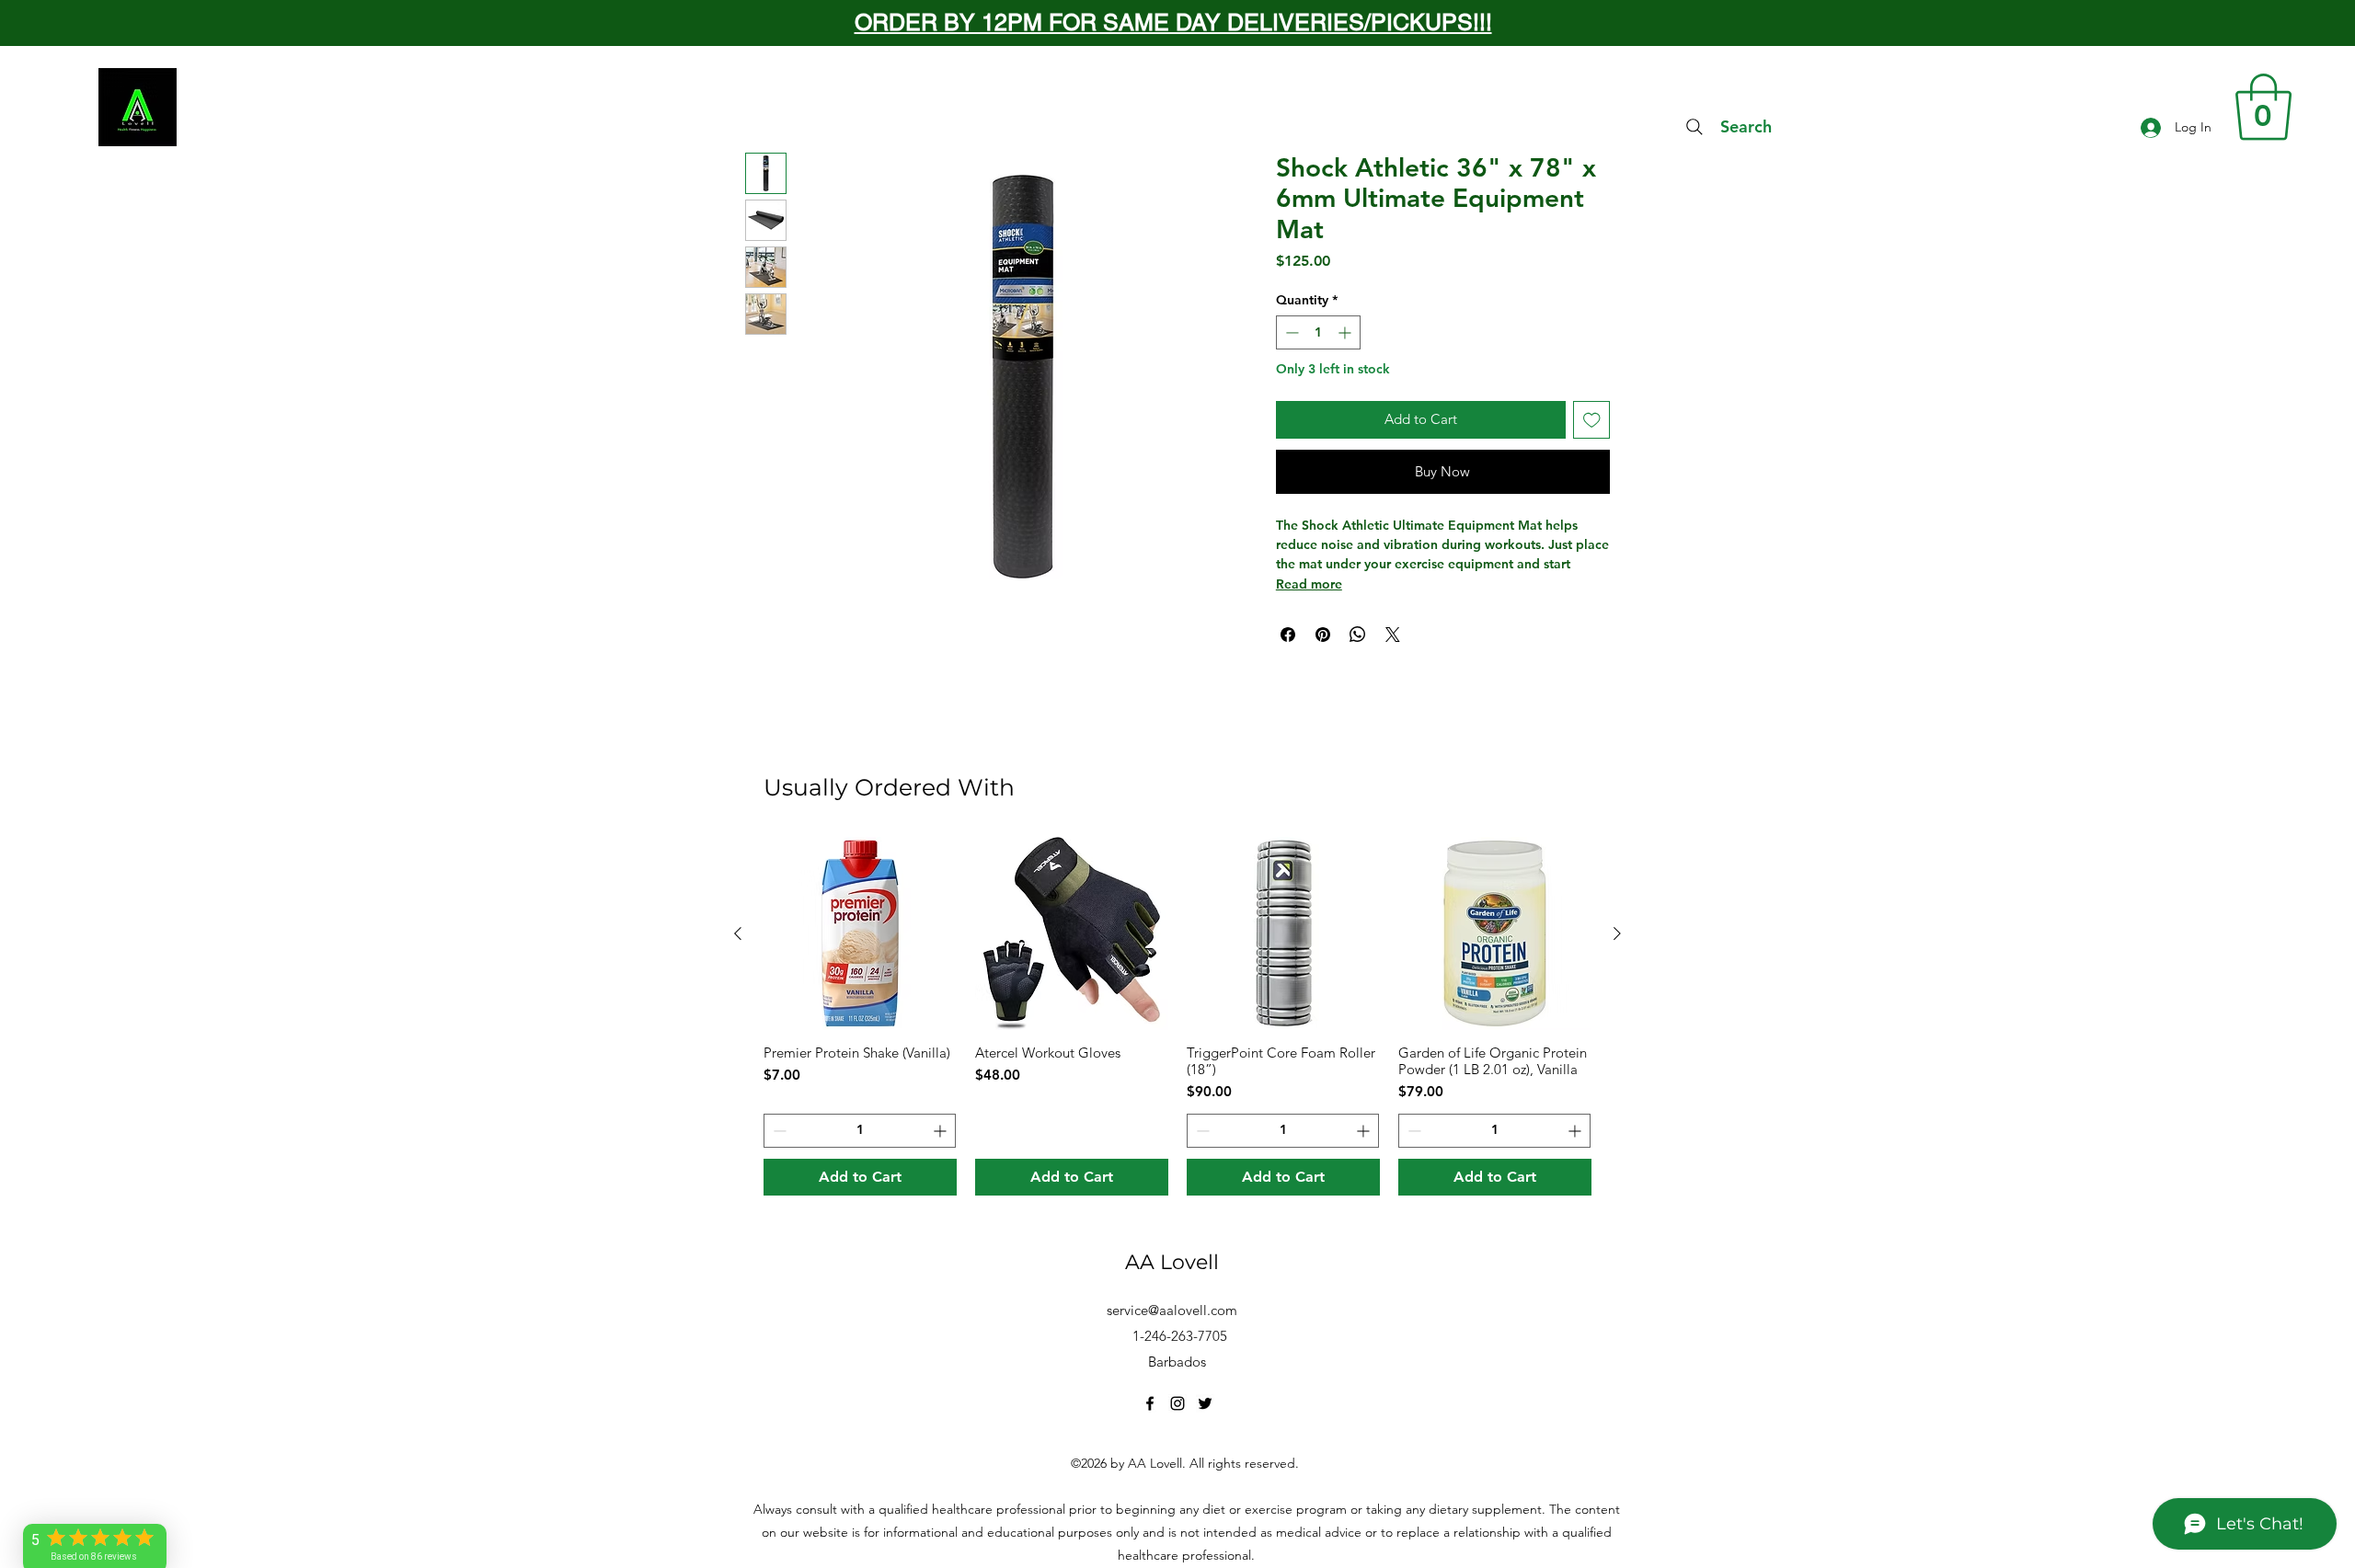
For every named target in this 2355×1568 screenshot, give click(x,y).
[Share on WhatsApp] (1358, 635)
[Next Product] (1617, 933)
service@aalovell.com (1172, 1310)
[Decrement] (1290, 332)
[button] (2263, 107)
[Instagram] (1177, 1403)
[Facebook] (1150, 1403)
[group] (1177, 1016)
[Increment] (1346, 332)
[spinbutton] (1318, 332)
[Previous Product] (738, 933)
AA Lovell (1172, 1262)
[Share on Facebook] (1288, 635)
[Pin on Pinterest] (1323, 635)
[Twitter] (1205, 1403)
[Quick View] (860, 933)
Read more (1309, 584)
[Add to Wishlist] (1592, 420)
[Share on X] (1393, 635)
